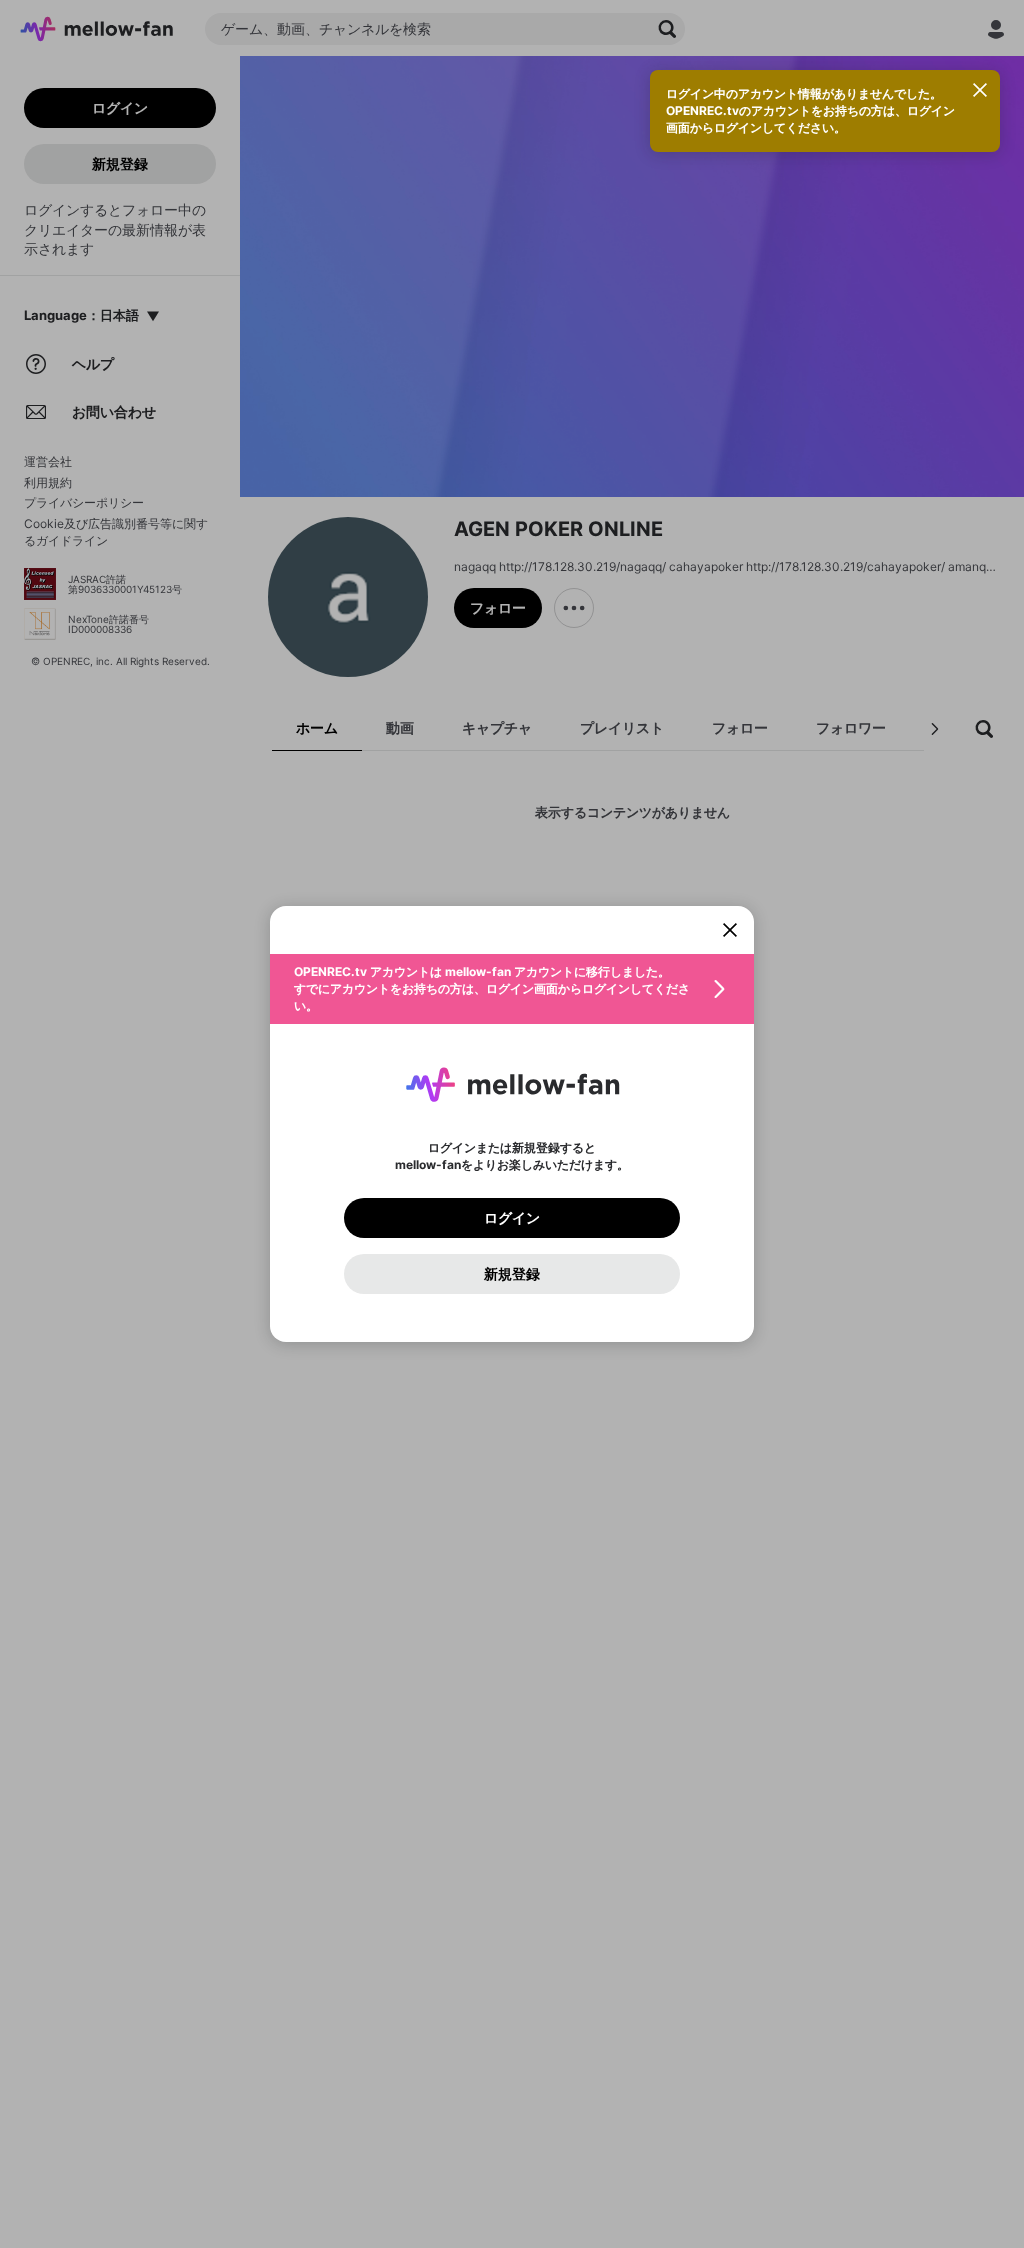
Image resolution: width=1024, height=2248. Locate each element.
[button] (512, 989)
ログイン (512, 1218)
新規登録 (512, 1274)
